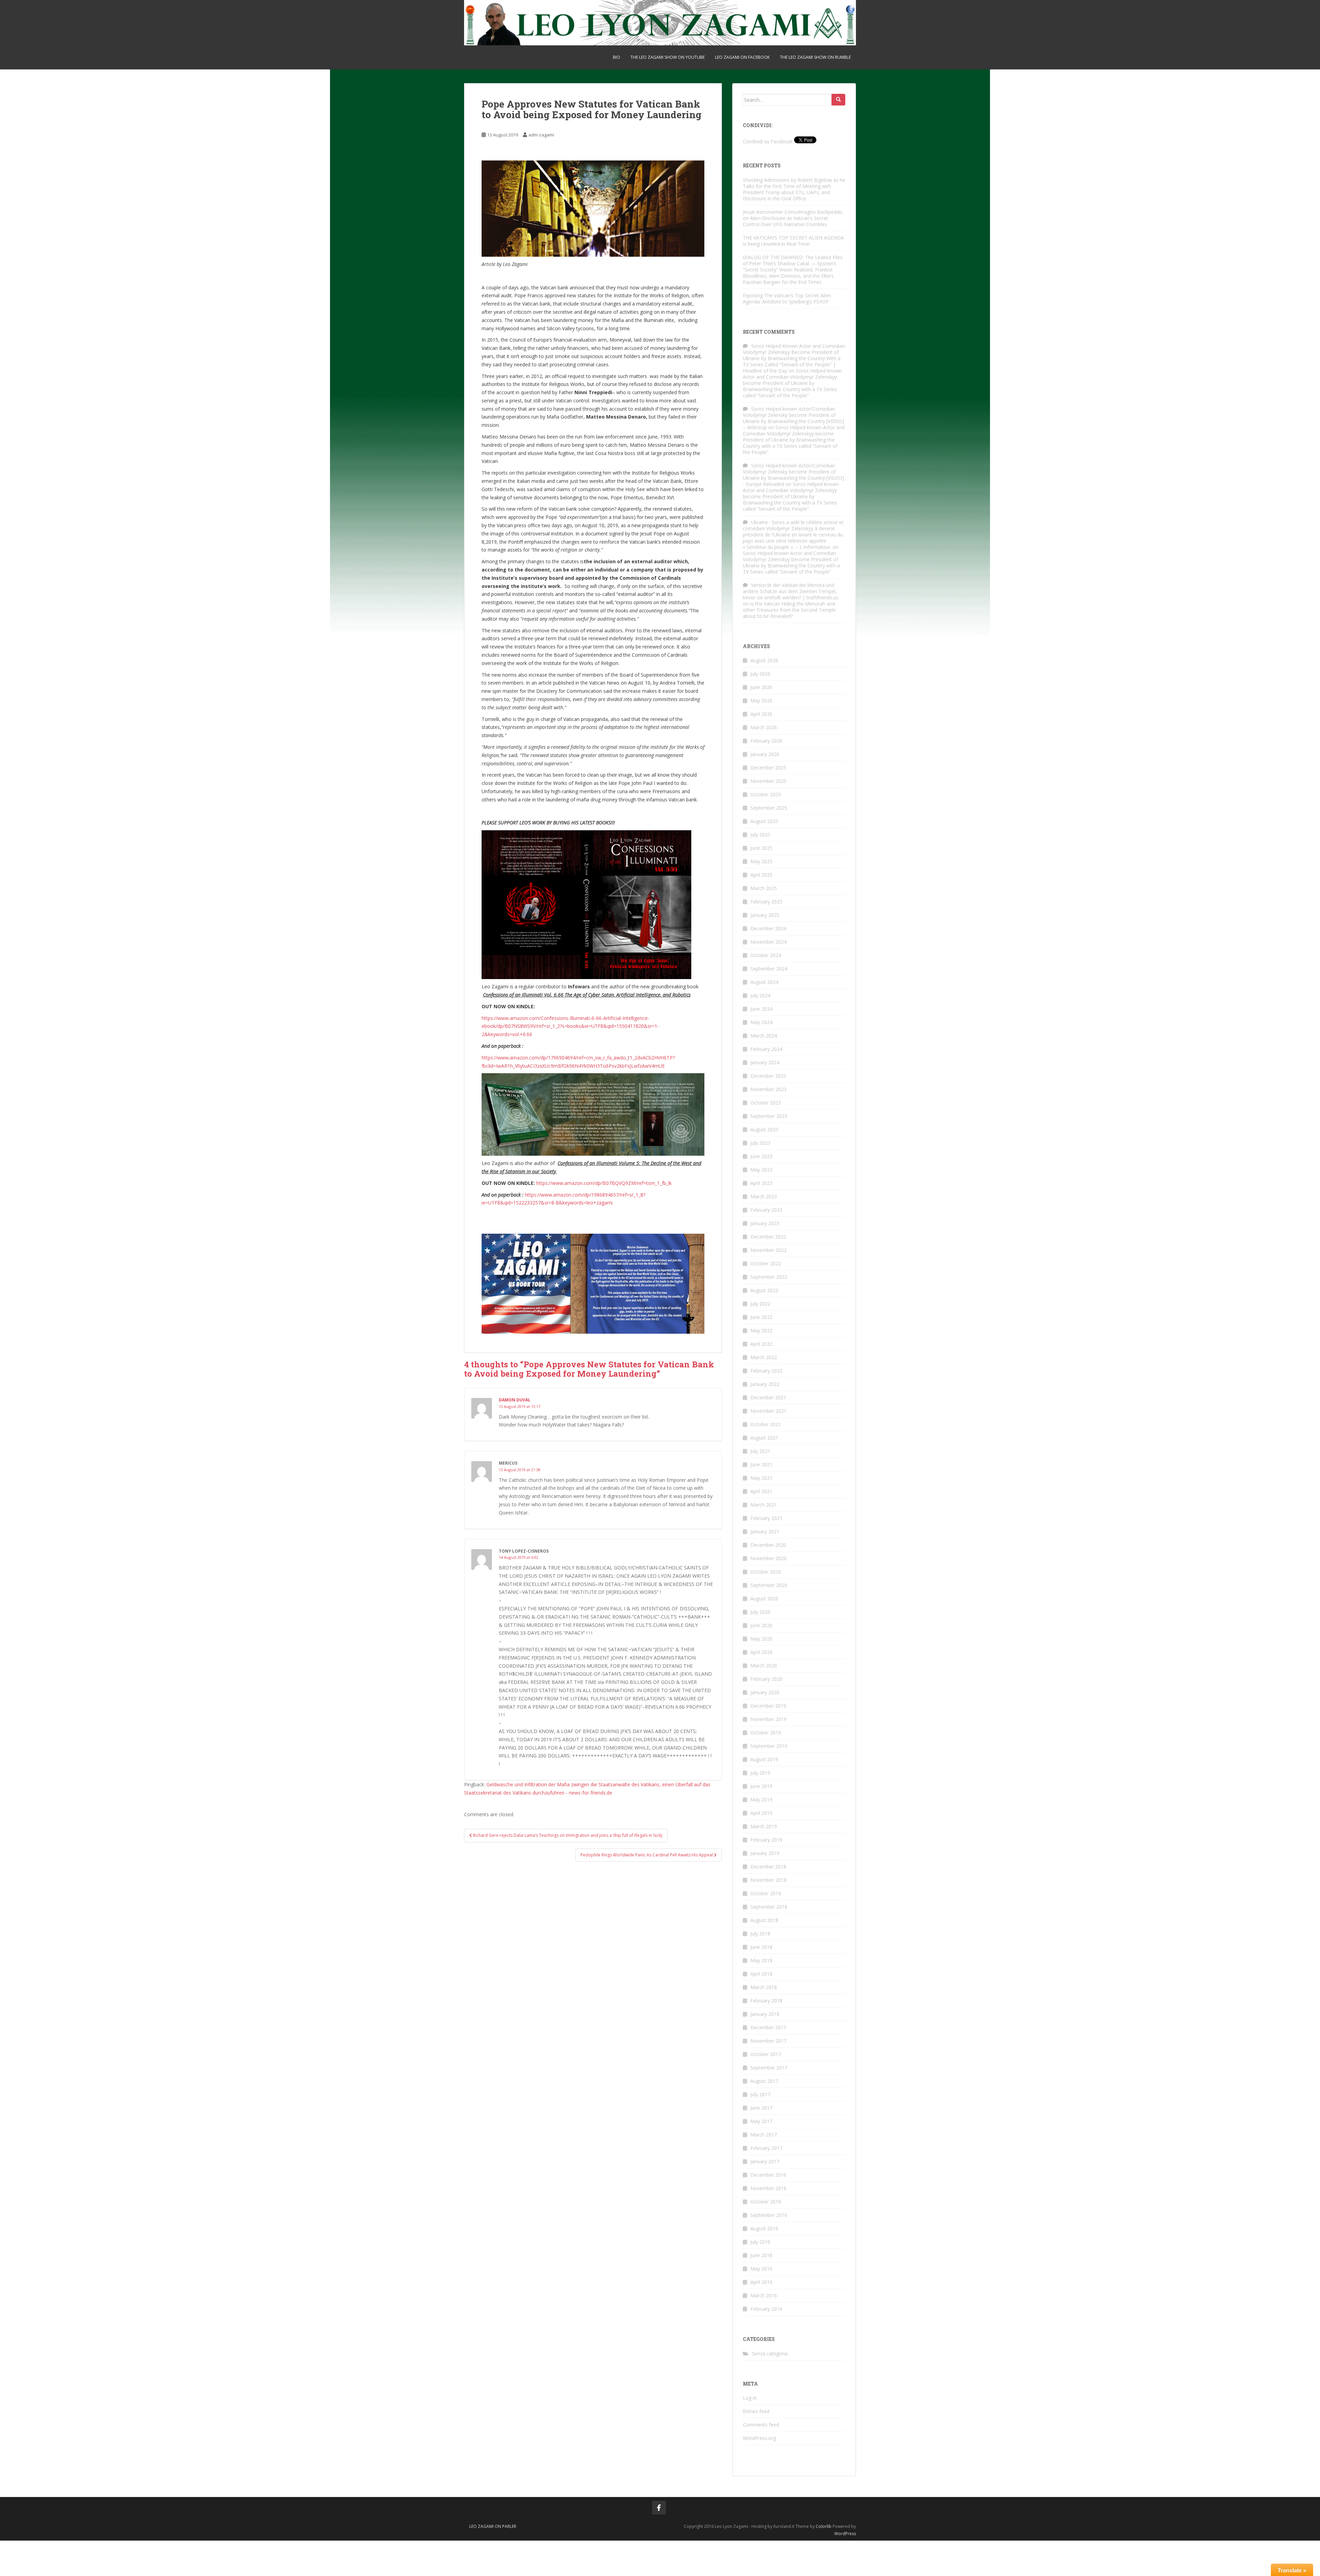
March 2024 (764, 1036)
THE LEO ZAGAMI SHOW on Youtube (668, 57)
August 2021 (764, 1438)
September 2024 (769, 969)
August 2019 (764, 1759)
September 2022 (769, 1277)
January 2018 (765, 2014)
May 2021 (761, 1478)
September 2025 (769, 808)
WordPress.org (759, 2438)
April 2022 (761, 1344)
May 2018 (761, 1960)
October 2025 (766, 794)
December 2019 (768, 1706)
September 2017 (769, 2068)
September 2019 (769, 1746)
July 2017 (760, 2094)
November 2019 (768, 1719)
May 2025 (761, 861)
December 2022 (768, 1237)
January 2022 (765, 1384)
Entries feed (756, 2411)
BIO (617, 57)
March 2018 (764, 1987)
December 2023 (768, 1076)
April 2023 (761, 1183)
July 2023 (760, 1143)
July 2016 (760, 2242)
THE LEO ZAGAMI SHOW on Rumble (815, 57)
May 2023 (761, 1170)
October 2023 (766, 1103)
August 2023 (764, 1129)
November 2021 (768, 1411)
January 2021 (765, 1531)
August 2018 (764, 1920)
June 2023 (761, 1156)
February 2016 (766, 2309)
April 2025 (761, 875)
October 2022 (766, 1263)
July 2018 (760, 1934)
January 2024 (765, 1062)
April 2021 (761, 1491)
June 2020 (761, 1625)
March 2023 (764, 1196)
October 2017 (766, 2054)
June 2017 (761, 2108)
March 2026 (764, 727)
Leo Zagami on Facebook (742, 57)
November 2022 (768, 1250)
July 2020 (760, 1612)
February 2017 (766, 2148)
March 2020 (764, 1665)
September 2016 (769, 2215)
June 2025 (761, 848)
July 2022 (760, 1304)
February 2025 (766, 902)
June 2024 (761, 1009)
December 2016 (768, 2175)
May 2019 (761, 1800)
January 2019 (765, 1853)
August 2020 (764, 1598)
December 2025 (768, 768)
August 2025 (764, 821)
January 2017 (765, 2161)
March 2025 (764, 888)
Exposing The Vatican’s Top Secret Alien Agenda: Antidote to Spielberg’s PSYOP (787, 298)
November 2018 (768, 1880)
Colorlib (824, 2526)
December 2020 (768, 1545)
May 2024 (761, 1022)
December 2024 (768, 928)
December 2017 (768, 2027)
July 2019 (760, 1773)
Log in (750, 2398)
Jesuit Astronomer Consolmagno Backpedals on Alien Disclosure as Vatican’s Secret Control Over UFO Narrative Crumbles (793, 218)
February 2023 (766, 1210)
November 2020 (768, 1558)
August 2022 (764, 1290)
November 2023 (768, 1089)
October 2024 (766, 955)
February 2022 (766, 1371)
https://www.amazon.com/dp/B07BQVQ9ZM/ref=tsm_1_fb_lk (604, 1183)
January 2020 (765, 1692)
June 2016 (761, 2255)
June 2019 (761, 1786)
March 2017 (764, 2135)
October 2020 (766, 1572)
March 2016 (764, 2295)
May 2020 (761, 1639)
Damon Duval (515, 1400)
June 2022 (761, 1317)
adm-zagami (541, 135)
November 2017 (768, 2041)
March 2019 (764, 1826)
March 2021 (764, 1505)
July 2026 (760, 674)
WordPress (845, 2534)
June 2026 (761, 687)
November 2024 (768, 942)
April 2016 (761, 2282)
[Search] (838, 100)
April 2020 (761, 1652)
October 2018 (766, 1893)
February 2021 (766, 1518)
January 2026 (765, 754)
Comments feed (761, 2425)
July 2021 (760, 1451)
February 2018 (766, 2001)
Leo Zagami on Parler (493, 2526)
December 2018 (768, 1867)
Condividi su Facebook (768, 141)
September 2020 (769, 1585)
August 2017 (764, 2081)
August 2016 (764, 2228)
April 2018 (761, 1974)
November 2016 (768, 2188)
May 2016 (761, 2269)
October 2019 (766, 1733)
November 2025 (768, 781)
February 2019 (766, 1840)
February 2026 (766, 741)
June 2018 (761, 1947)
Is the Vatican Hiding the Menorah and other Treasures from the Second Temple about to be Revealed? (789, 610)
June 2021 (761, 1464)
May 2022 (761, 1330)
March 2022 (764, 1357)
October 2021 (766, 1424)
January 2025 (765, 915)
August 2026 (764, 660)
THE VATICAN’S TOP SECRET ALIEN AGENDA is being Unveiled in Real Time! (793, 241)
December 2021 (768, 1397)
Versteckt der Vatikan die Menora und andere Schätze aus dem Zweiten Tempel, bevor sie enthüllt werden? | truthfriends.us (791, 591)
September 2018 (769, 1907)
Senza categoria (770, 2353)
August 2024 (764, 982)
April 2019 (761, 1813)
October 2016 (766, 2202)
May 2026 (761, 701)
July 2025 (760, 835)
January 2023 (765, 1223)
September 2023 (769, 1116)
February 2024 (766, 1049)
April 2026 (761, 714)
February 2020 (766, 1679)
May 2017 (761, 2121)
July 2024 (760, 995)
